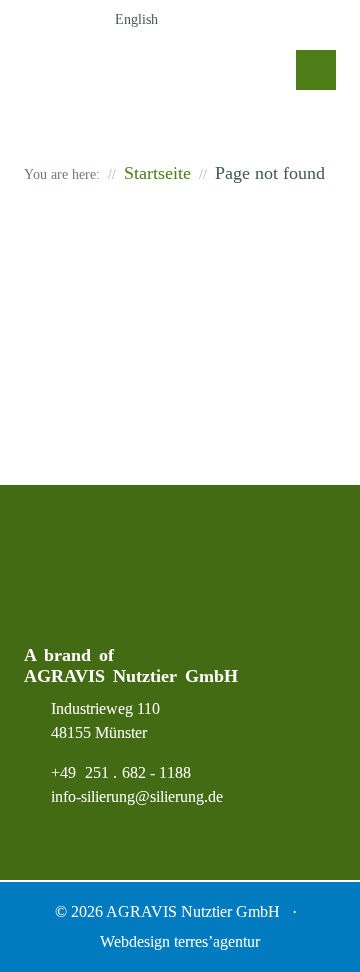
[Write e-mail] (326, 20)
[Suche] (206, 20)
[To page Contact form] (286, 20)
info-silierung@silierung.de (137, 796)
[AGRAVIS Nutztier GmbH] (149, 75)
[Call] (246, 20)
